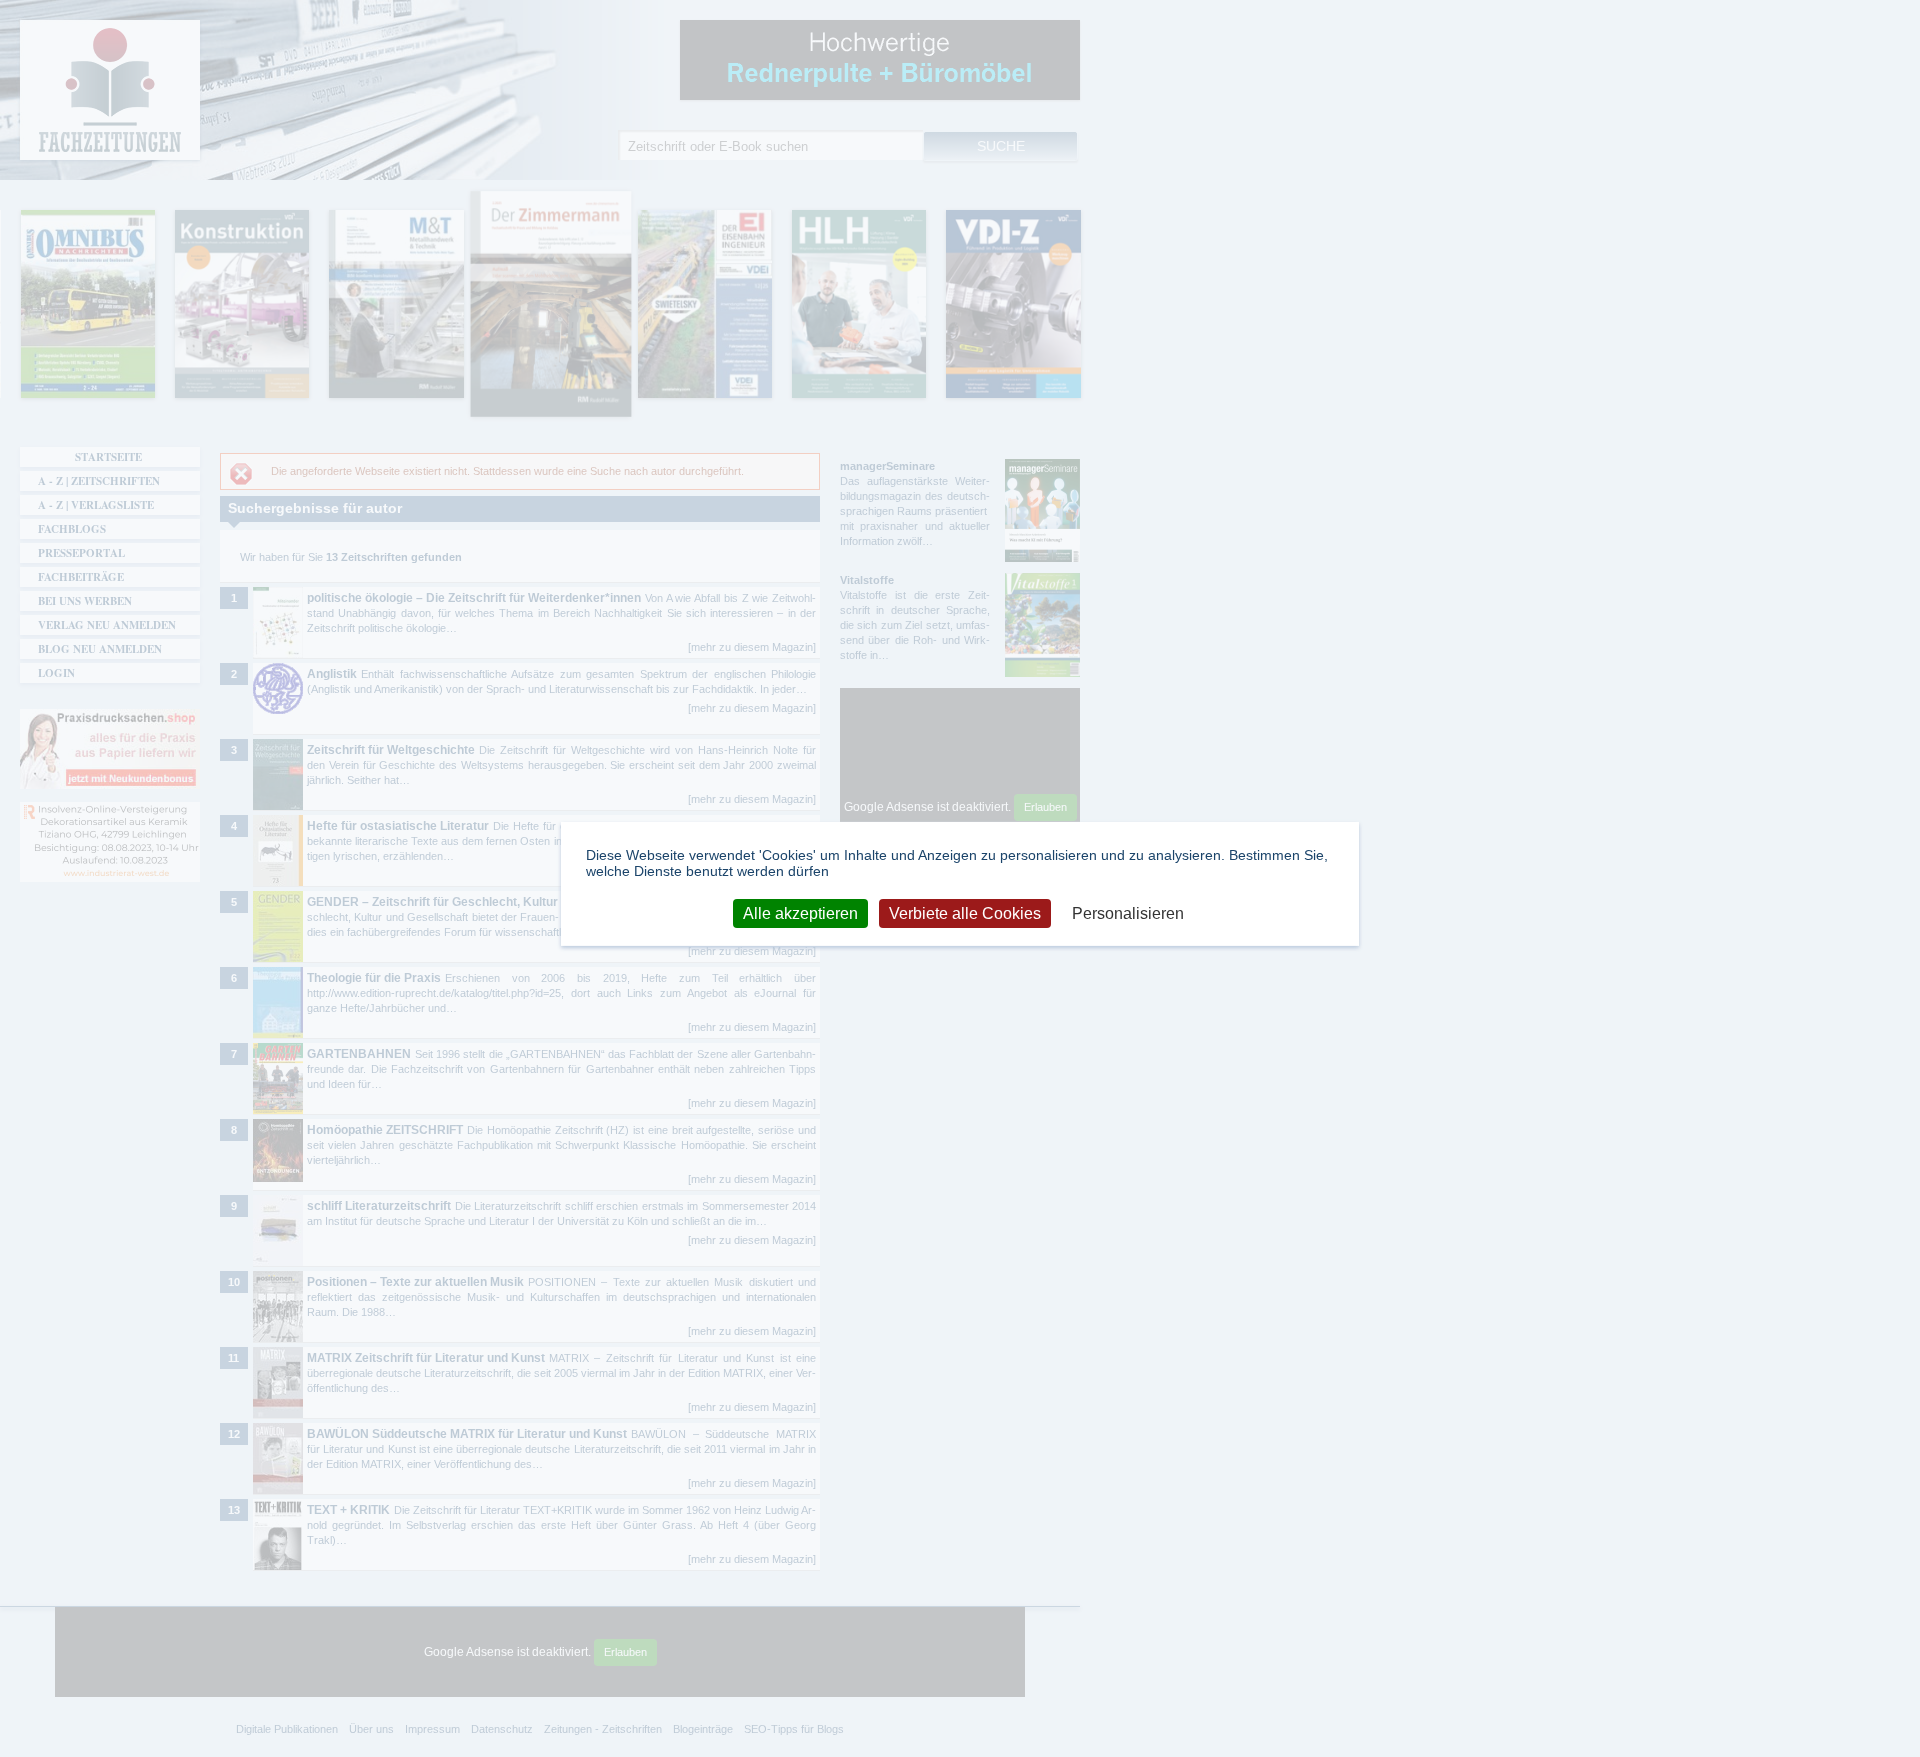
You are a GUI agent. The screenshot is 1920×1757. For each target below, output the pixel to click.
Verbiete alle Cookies (965, 912)
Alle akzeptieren (800, 912)
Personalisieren (1128, 912)
